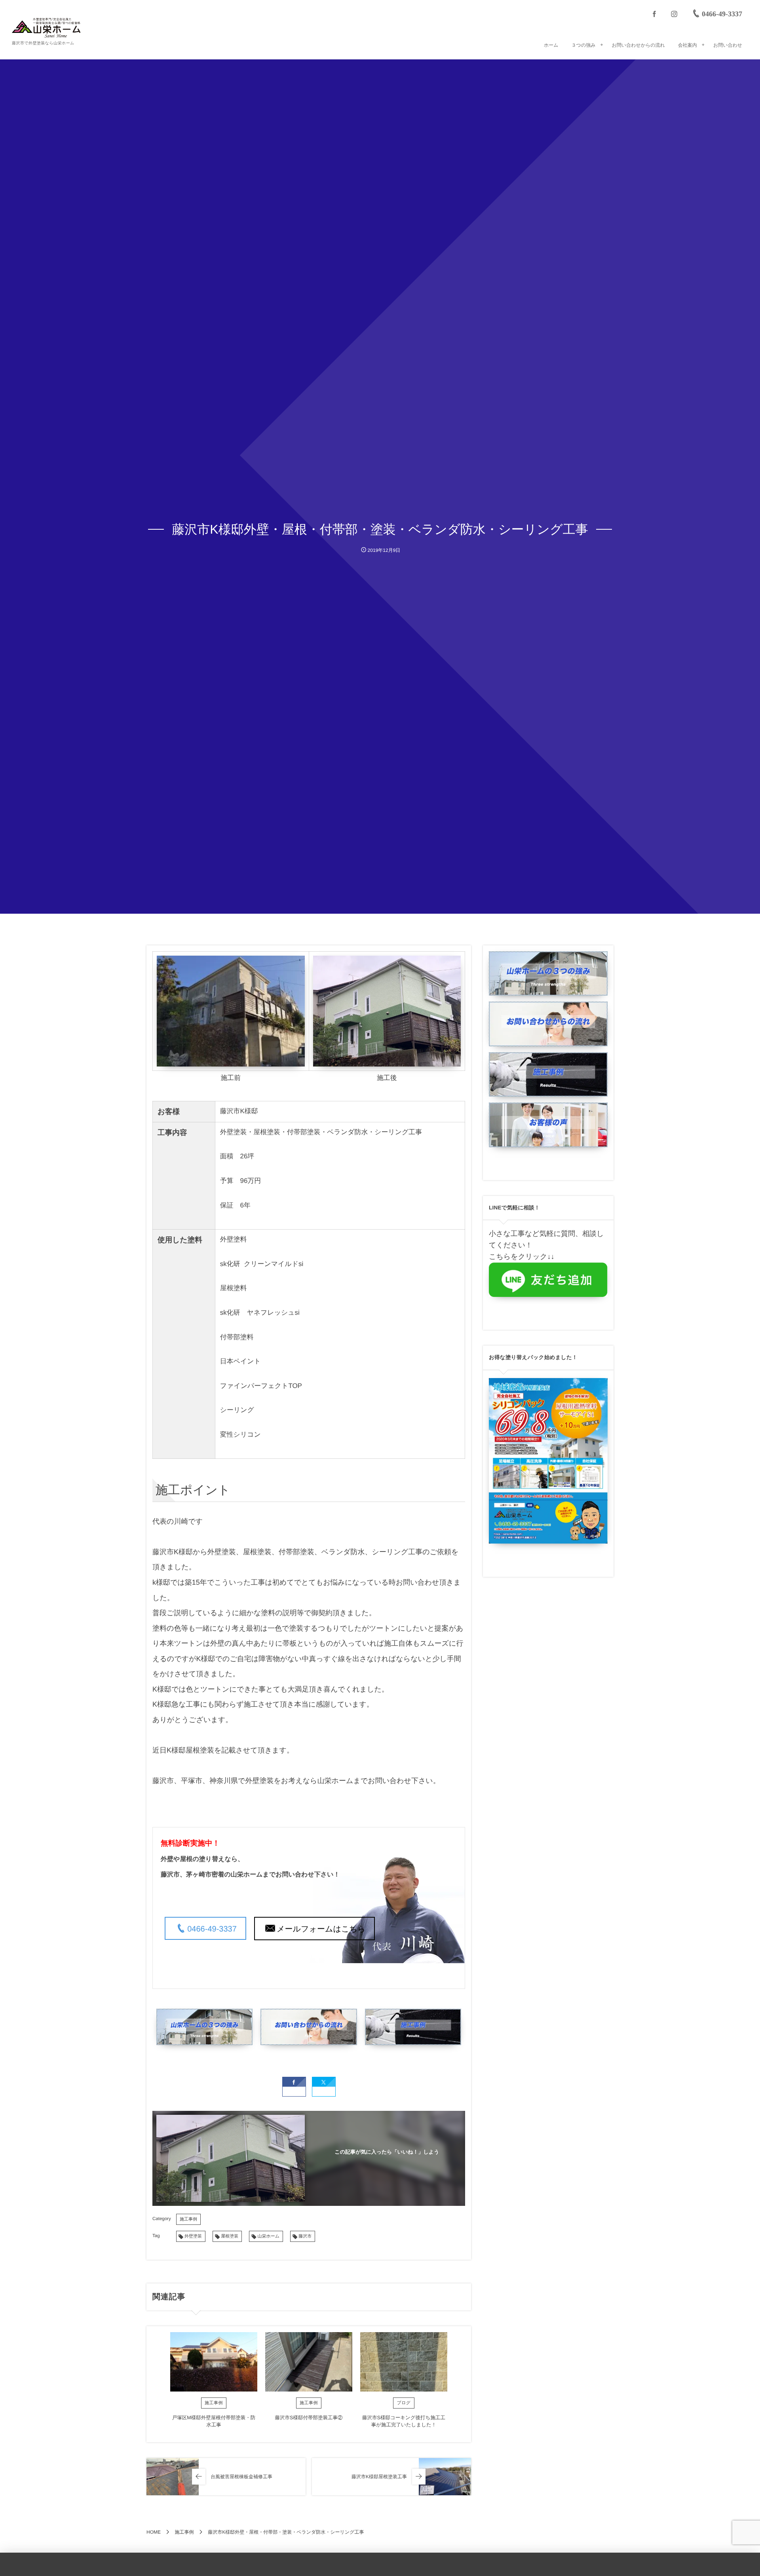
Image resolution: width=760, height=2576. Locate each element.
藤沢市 (305, 2236)
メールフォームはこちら (321, 1929)
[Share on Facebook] (654, 14)
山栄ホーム (268, 2236)
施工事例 (188, 2219)
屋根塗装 (230, 2236)
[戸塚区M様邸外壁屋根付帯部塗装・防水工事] (214, 2362)
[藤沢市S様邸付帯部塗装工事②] (309, 2362)
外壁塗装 (193, 2236)
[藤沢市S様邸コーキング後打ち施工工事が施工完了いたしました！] (404, 2362)
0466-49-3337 (212, 1929)
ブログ (404, 2403)
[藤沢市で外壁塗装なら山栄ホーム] (46, 28)
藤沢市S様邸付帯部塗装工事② (309, 2418)
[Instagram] (674, 14)
